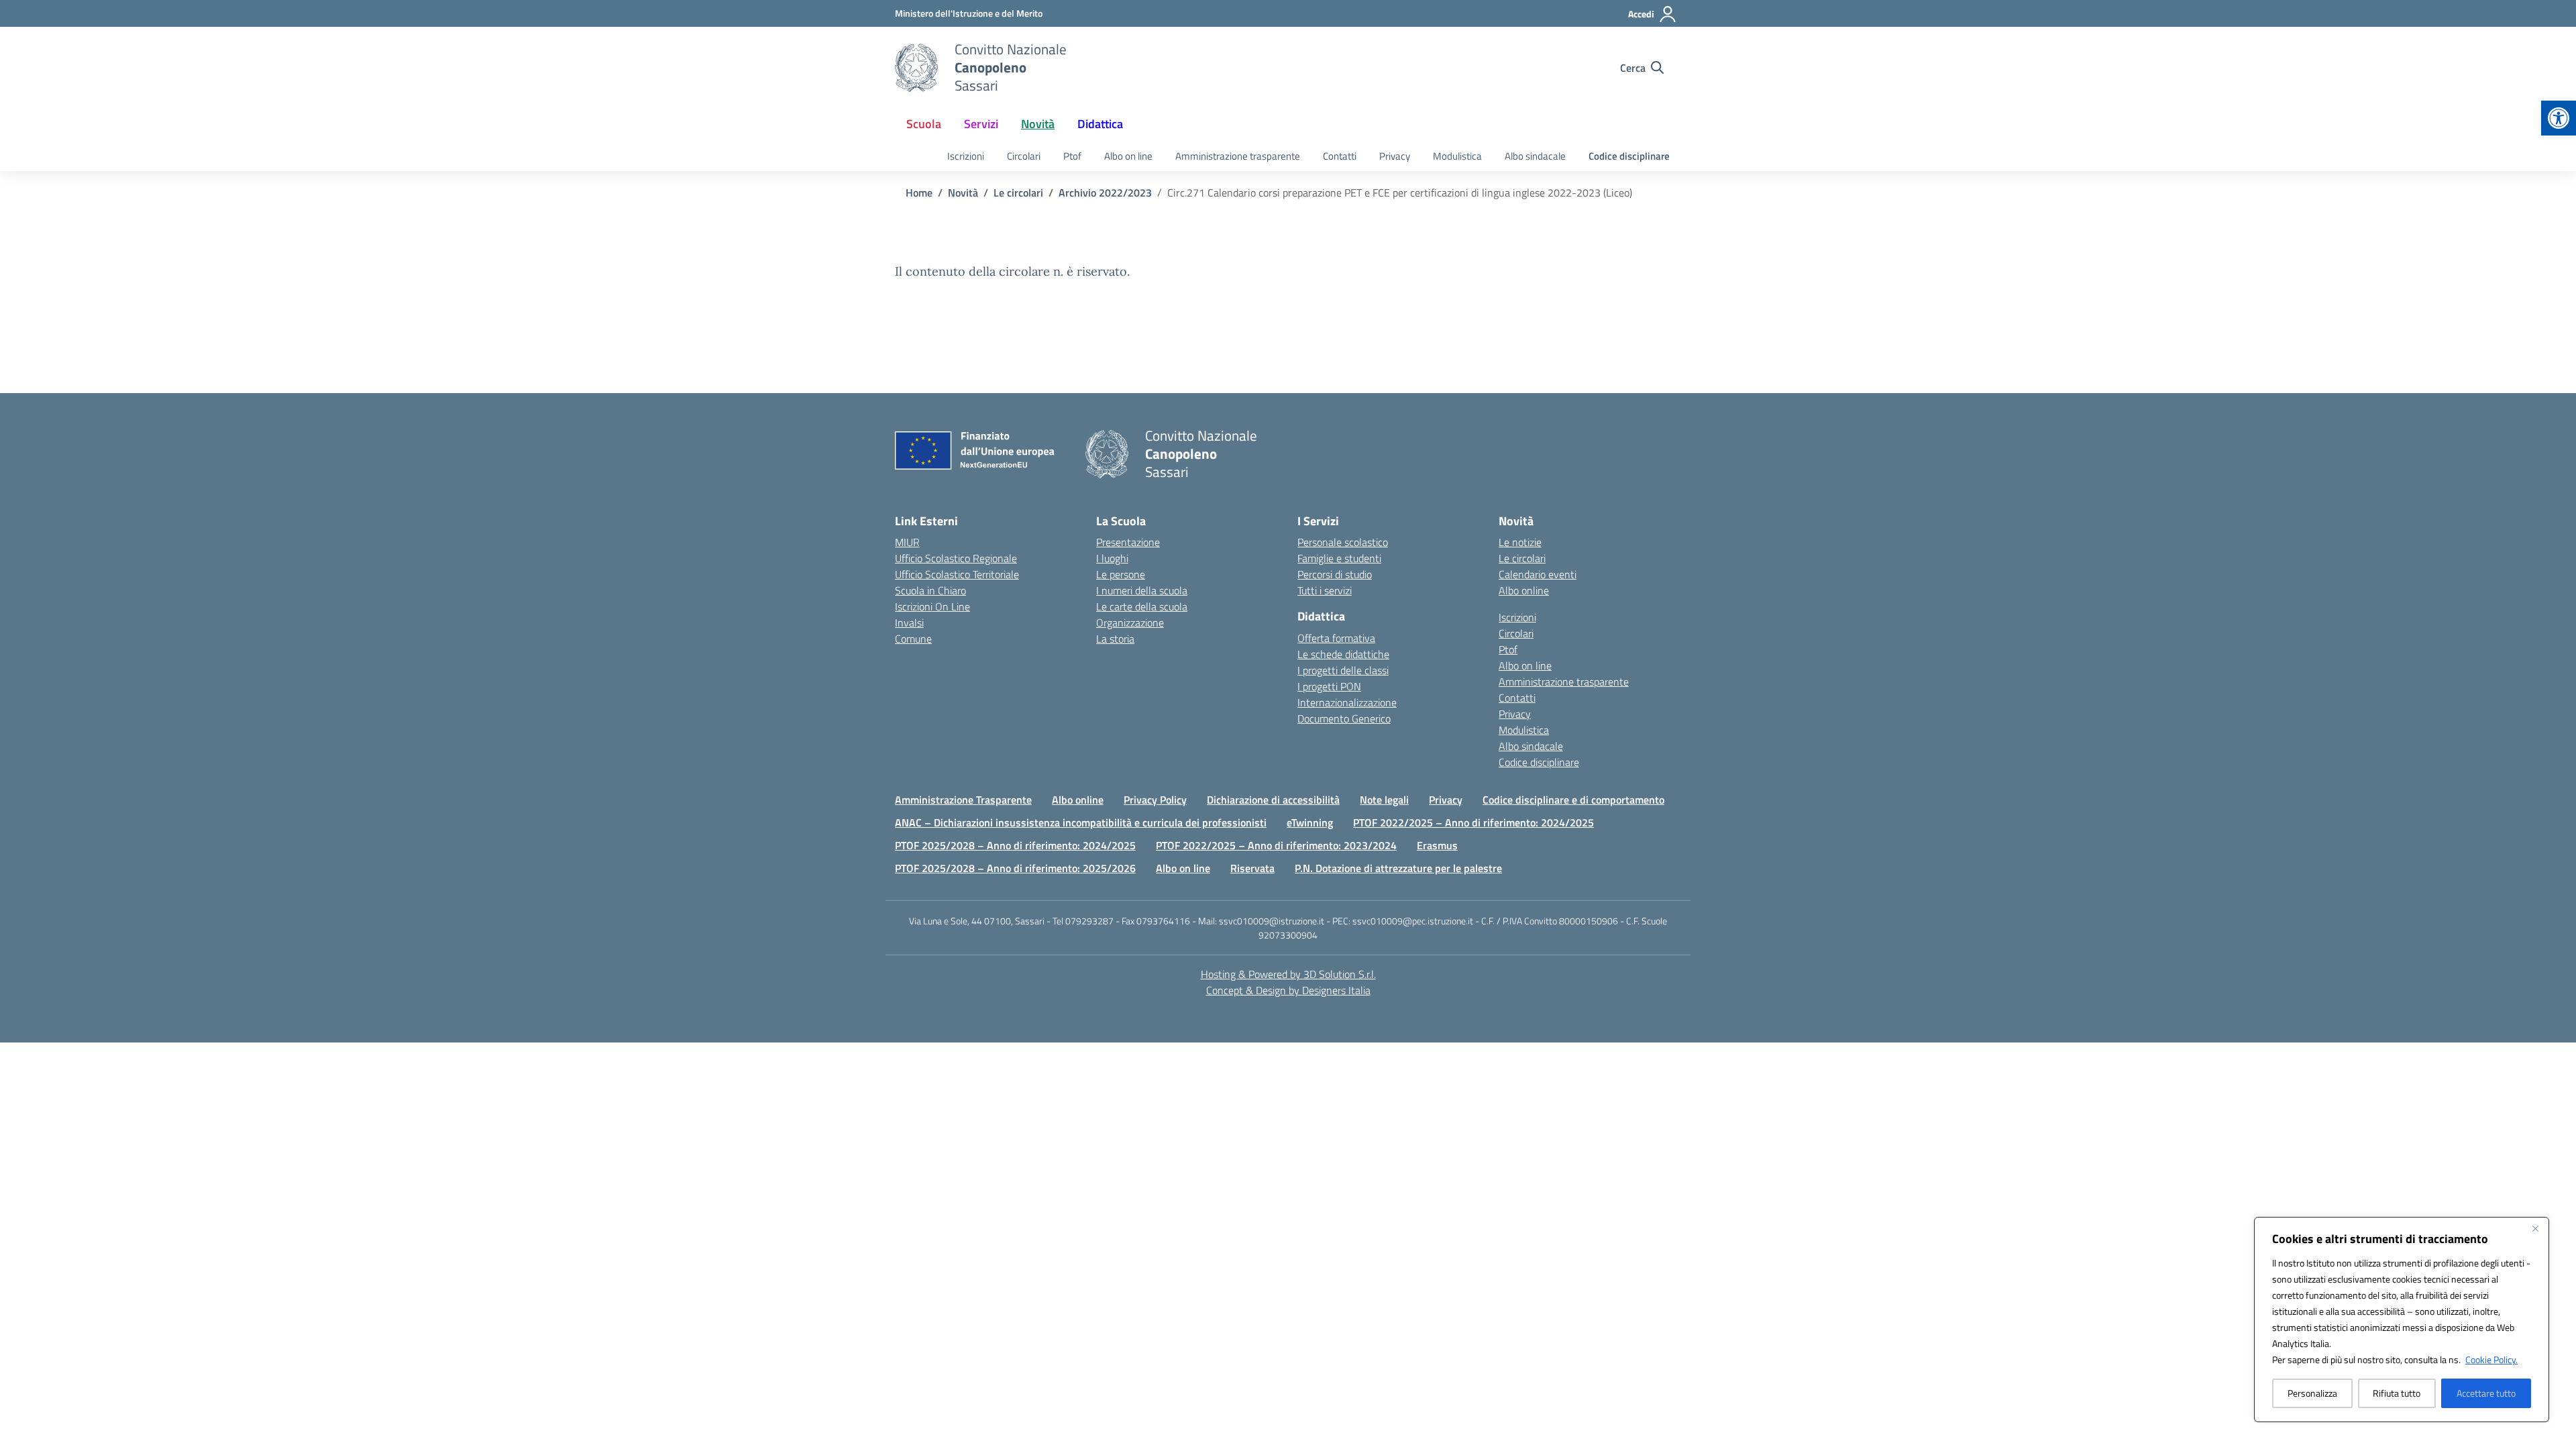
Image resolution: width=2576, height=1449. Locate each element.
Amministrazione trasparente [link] (1238, 156)
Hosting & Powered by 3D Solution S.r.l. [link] (1288, 974)
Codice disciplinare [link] (1629, 156)
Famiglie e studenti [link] (1339, 558)
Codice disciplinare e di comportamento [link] (1573, 800)
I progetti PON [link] (1329, 686)
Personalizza (2312, 1393)
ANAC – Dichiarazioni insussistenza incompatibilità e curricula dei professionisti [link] (1081, 822)
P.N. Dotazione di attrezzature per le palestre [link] (1398, 868)
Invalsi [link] (909, 623)
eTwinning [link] (1310, 822)
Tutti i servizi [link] (1325, 590)
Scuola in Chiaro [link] (930, 590)
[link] (2559, 118)
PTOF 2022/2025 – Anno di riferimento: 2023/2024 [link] (1276, 845)
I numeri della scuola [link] (1142, 590)
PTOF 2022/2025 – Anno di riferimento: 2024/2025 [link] (1473, 822)
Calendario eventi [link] (1538, 574)
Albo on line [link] (1128, 156)
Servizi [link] (981, 124)
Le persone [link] (1121, 574)
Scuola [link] (924, 124)
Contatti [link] (1340, 156)
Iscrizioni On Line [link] (932, 606)
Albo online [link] (1524, 590)
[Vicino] (2535, 1228)
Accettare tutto (2486, 1393)
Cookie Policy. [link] (2491, 1359)
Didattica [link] (1100, 124)
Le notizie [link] (1520, 542)
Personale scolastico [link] (1343, 542)
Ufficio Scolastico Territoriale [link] (957, 574)
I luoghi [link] (1112, 558)
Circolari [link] (1024, 156)
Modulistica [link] (1457, 156)
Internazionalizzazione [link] (1347, 702)
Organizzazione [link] (1130, 623)
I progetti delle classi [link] (1343, 670)
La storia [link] (1115, 639)
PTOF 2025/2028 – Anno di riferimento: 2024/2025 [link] (1015, 845)
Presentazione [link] (1128, 542)
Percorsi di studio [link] (1335, 574)
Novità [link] (1038, 124)
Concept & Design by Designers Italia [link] (1288, 990)
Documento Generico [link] (1344, 718)
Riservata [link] (1252, 868)
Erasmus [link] (1437, 845)
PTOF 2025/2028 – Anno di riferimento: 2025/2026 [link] (1015, 868)
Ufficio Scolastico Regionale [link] (956, 558)
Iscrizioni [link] (966, 156)
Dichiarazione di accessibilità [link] (1273, 800)
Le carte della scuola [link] (1142, 606)
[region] (2402, 1320)
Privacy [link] (1395, 156)
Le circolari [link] (1522, 558)
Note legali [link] (1384, 800)
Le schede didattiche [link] (1343, 654)
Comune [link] (913, 639)
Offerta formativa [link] (1336, 638)
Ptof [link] (1072, 156)
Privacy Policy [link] (1155, 800)
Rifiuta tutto (2397, 1393)
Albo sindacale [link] (1535, 156)
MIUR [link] (907, 542)
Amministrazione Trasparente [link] (963, 800)
